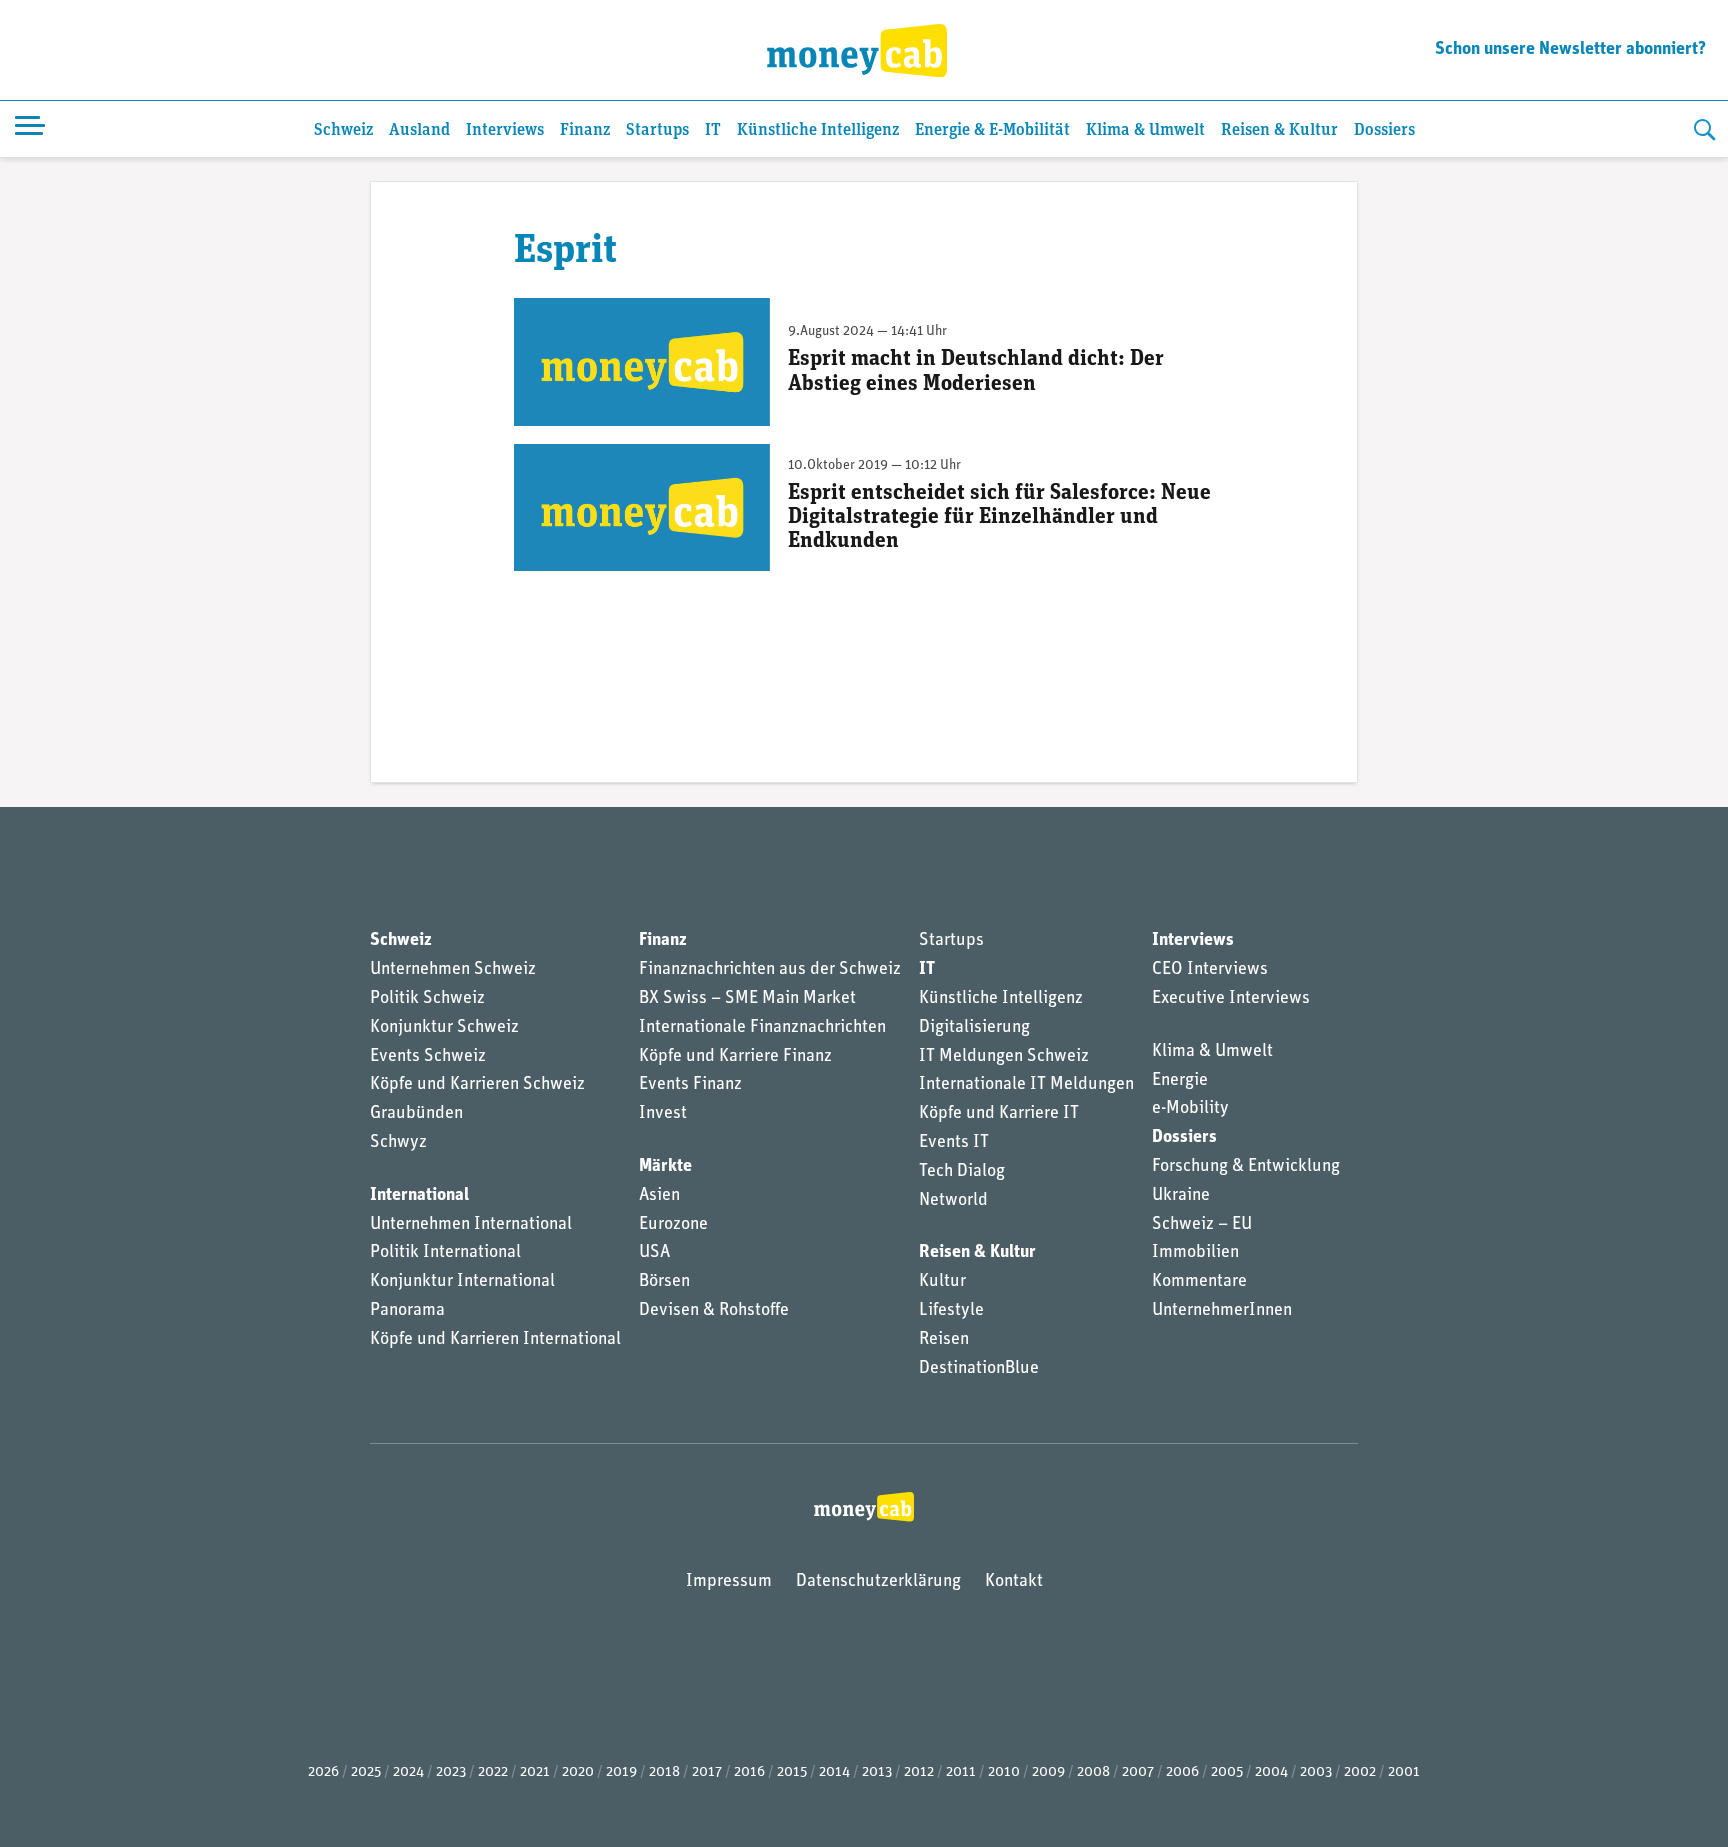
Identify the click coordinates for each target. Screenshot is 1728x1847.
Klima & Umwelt (1145, 130)
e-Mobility (1190, 1109)
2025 (366, 1772)
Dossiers (1384, 130)
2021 (535, 1772)
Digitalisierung (974, 1028)
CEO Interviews (1210, 970)
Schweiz (343, 130)
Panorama (407, 1311)
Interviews (505, 130)
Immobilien (1195, 1253)
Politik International (445, 1253)
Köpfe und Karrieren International (495, 1340)
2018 (664, 1772)
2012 (919, 1772)
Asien (659, 1196)
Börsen (664, 1282)
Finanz (585, 130)
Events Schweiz (428, 1057)
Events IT (954, 1143)
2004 (1271, 1772)
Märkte (665, 1167)
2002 (1360, 1772)
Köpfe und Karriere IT (999, 1114)
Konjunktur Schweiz (444, 1028)
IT (713, 130)
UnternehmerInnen (1222, 1311)
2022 (493, 1772)
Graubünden (416, 1114)
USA (654, 1253)
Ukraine (1181, 1196)
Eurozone (673, 1225)
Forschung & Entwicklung (1246, 1167)
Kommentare (1199, 1282)
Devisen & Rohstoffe (714, 1311)
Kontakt (1014, 1582)
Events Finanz (690, 1085)
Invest (663, 1114)
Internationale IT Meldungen (1026, 1085)
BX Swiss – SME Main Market (747, 999)
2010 (1004, 1772)
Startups (657, 130)
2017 (707, 1772)
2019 (621, 1772)
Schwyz (398, 1143)
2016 (749, 1772)
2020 (578, 1772)
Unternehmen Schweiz (453, 970)
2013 (877, 1772)
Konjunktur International (462, 1282)
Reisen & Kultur (1279, 130)
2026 (323, 1772)
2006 (1182, 1772)
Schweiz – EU (1202, 1225)
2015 (792, 1772)
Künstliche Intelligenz (818, 130)
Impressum (729, 1582)
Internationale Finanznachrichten (762, 1028)
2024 (408, 1772)
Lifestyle (951, 1311)
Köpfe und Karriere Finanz (735, 1057)
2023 (451, 1772)
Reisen (944, 1340)
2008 (1093, 1772)
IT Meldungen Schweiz (1004, 1057)
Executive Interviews (1231, 999)
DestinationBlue (979, 1369)
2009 (1048, 1772)
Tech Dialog (962, 1172)
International (419, 1196)
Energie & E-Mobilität (992, 130)
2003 (1316, 1772)
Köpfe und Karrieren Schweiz (477, 1085)
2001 (1404, 1772)
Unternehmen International (471, 1225)
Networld (953, 1201)
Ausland (419, 130)
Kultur (942, 1282)
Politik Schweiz (427, 999)
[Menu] (30, 129)
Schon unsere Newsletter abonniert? (1570, 50)
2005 (1227, 1772)
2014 (834, 1772)
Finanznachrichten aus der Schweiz (770, 970)
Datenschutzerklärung (878, 1582)
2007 (1138, 1772)
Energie (1180, 1081)
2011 (961, 1772)
